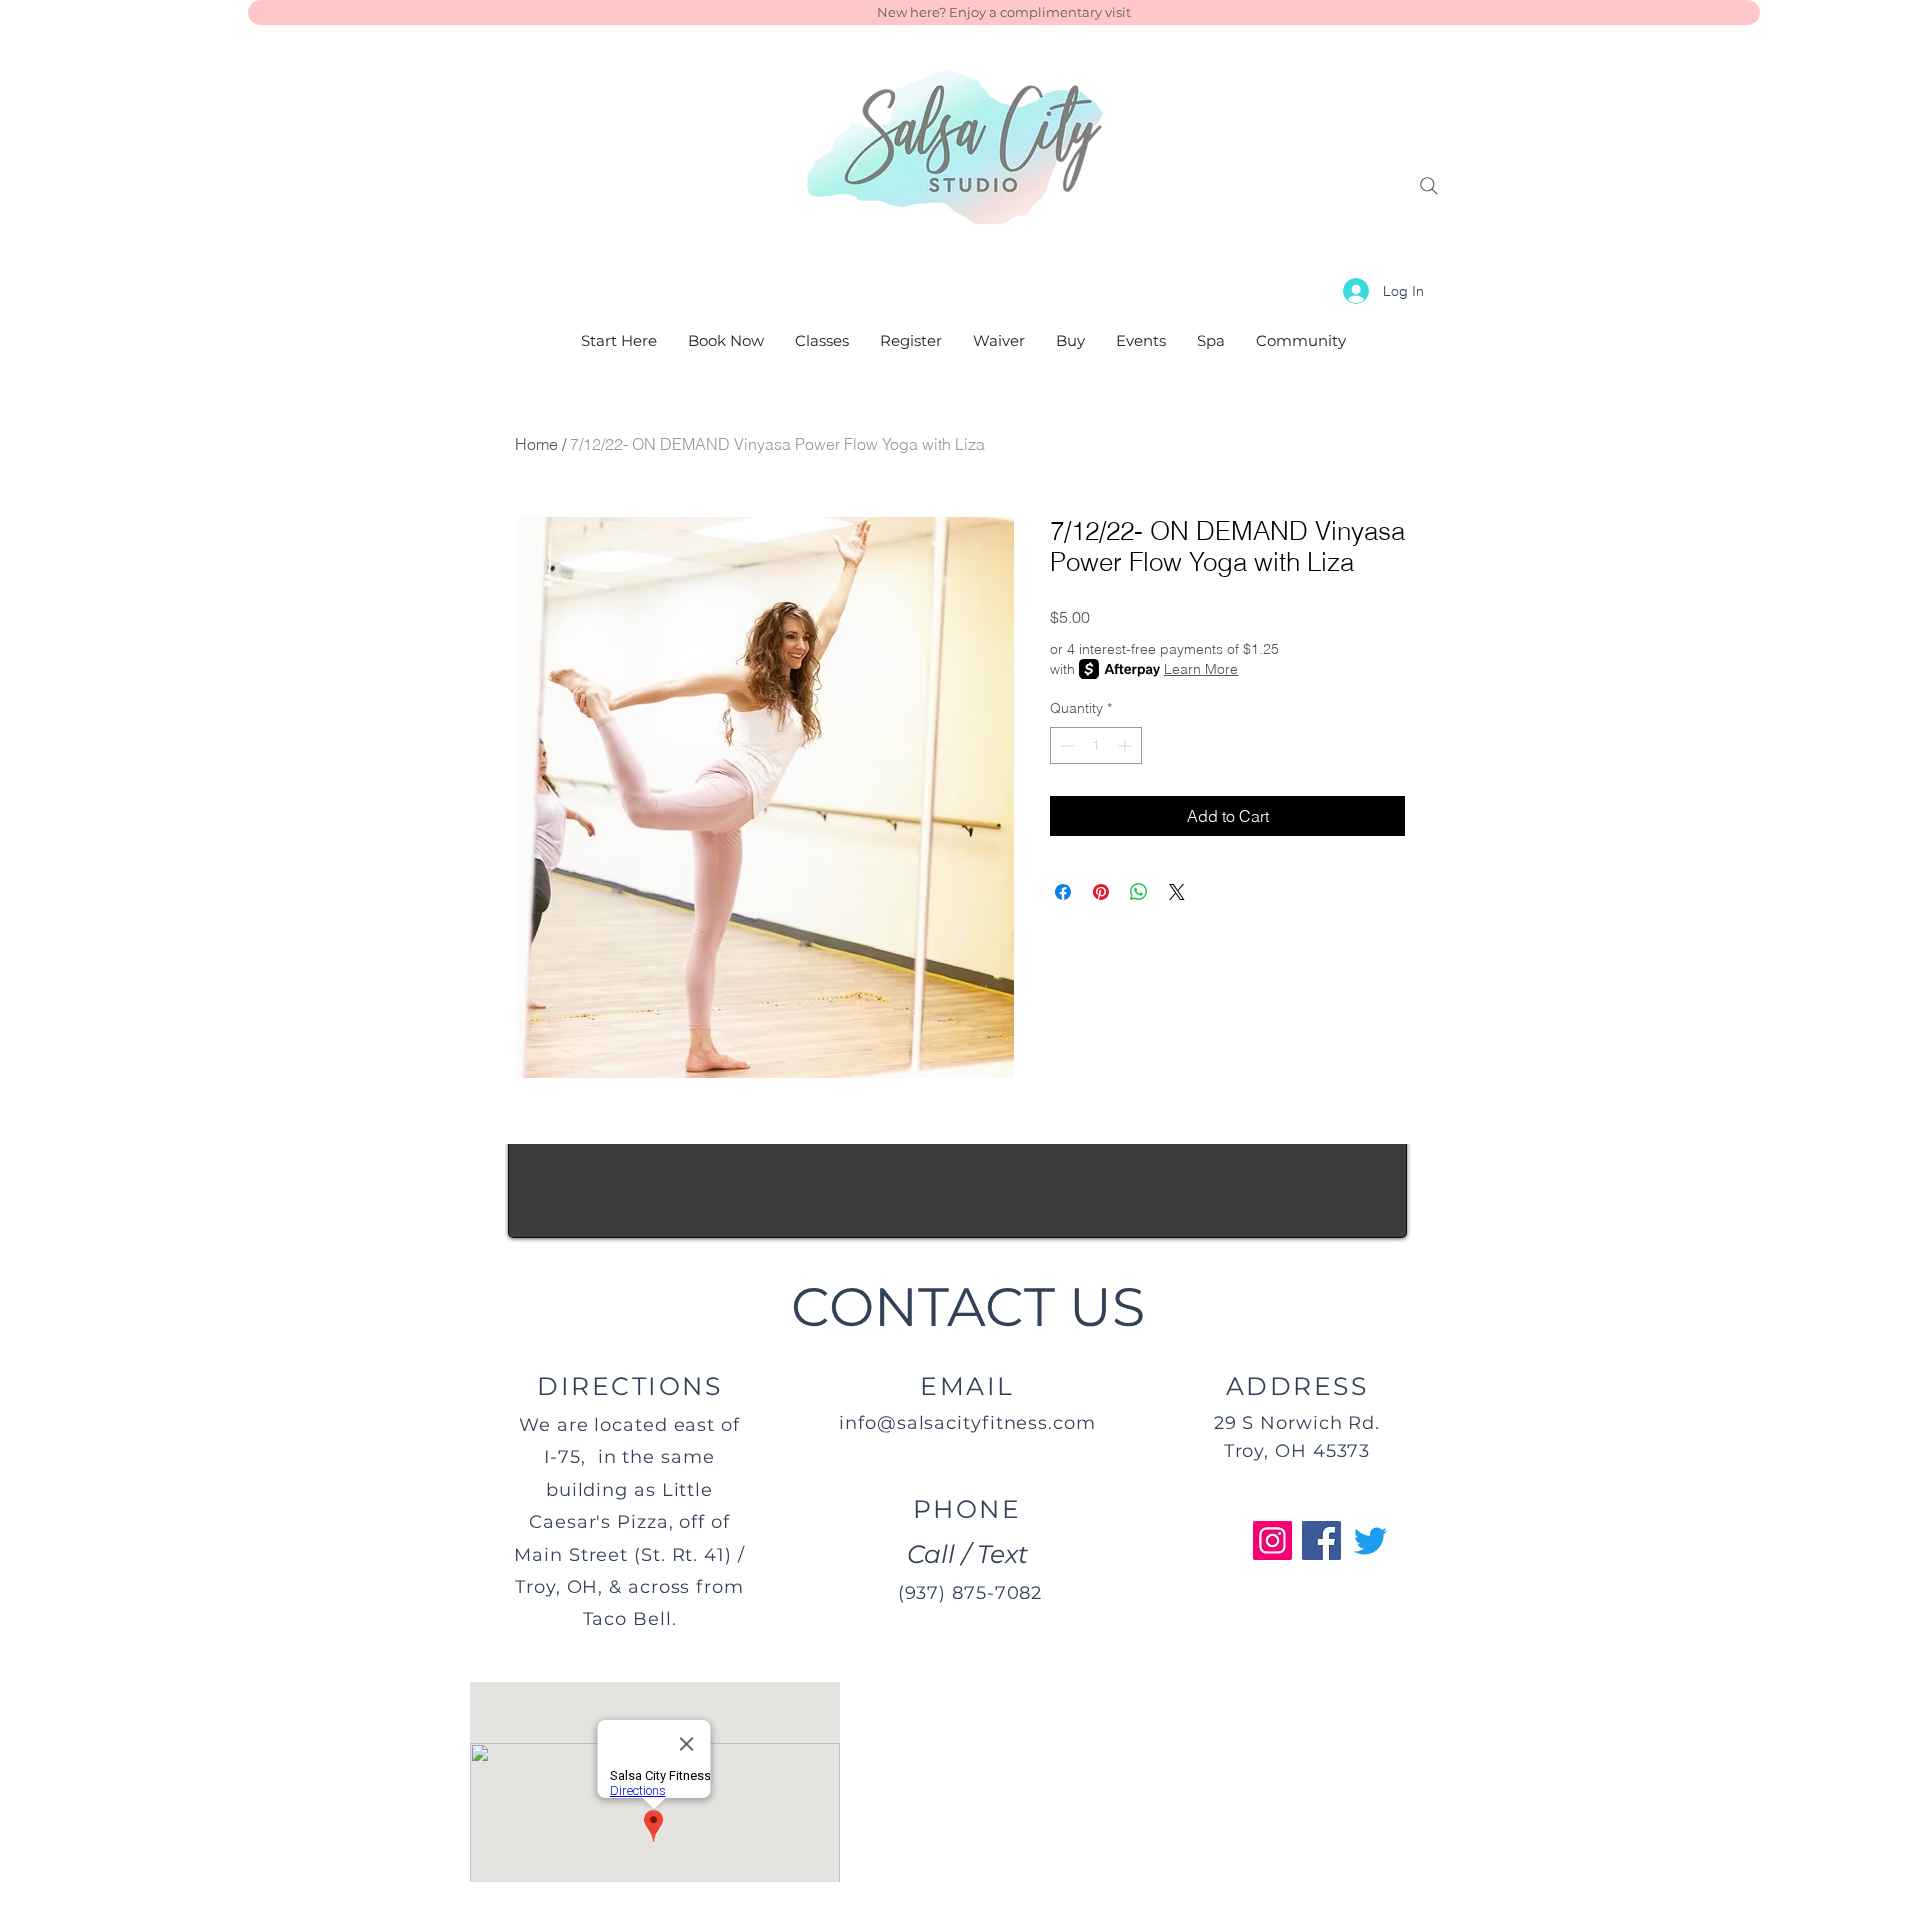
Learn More (1201, 669)
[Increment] (1126, 745)
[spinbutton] (1096, 745)
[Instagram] (1272, 1540)
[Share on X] (1177, 892)
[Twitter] (1370, 1540)
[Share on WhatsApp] (1139, 892)
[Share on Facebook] (1063, 892)
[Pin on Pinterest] (1101, 892)
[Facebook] (1321, 1540)
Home (536, 444)
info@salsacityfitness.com (967, 1423)
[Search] (1429, 186)
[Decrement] (1065, 745)
